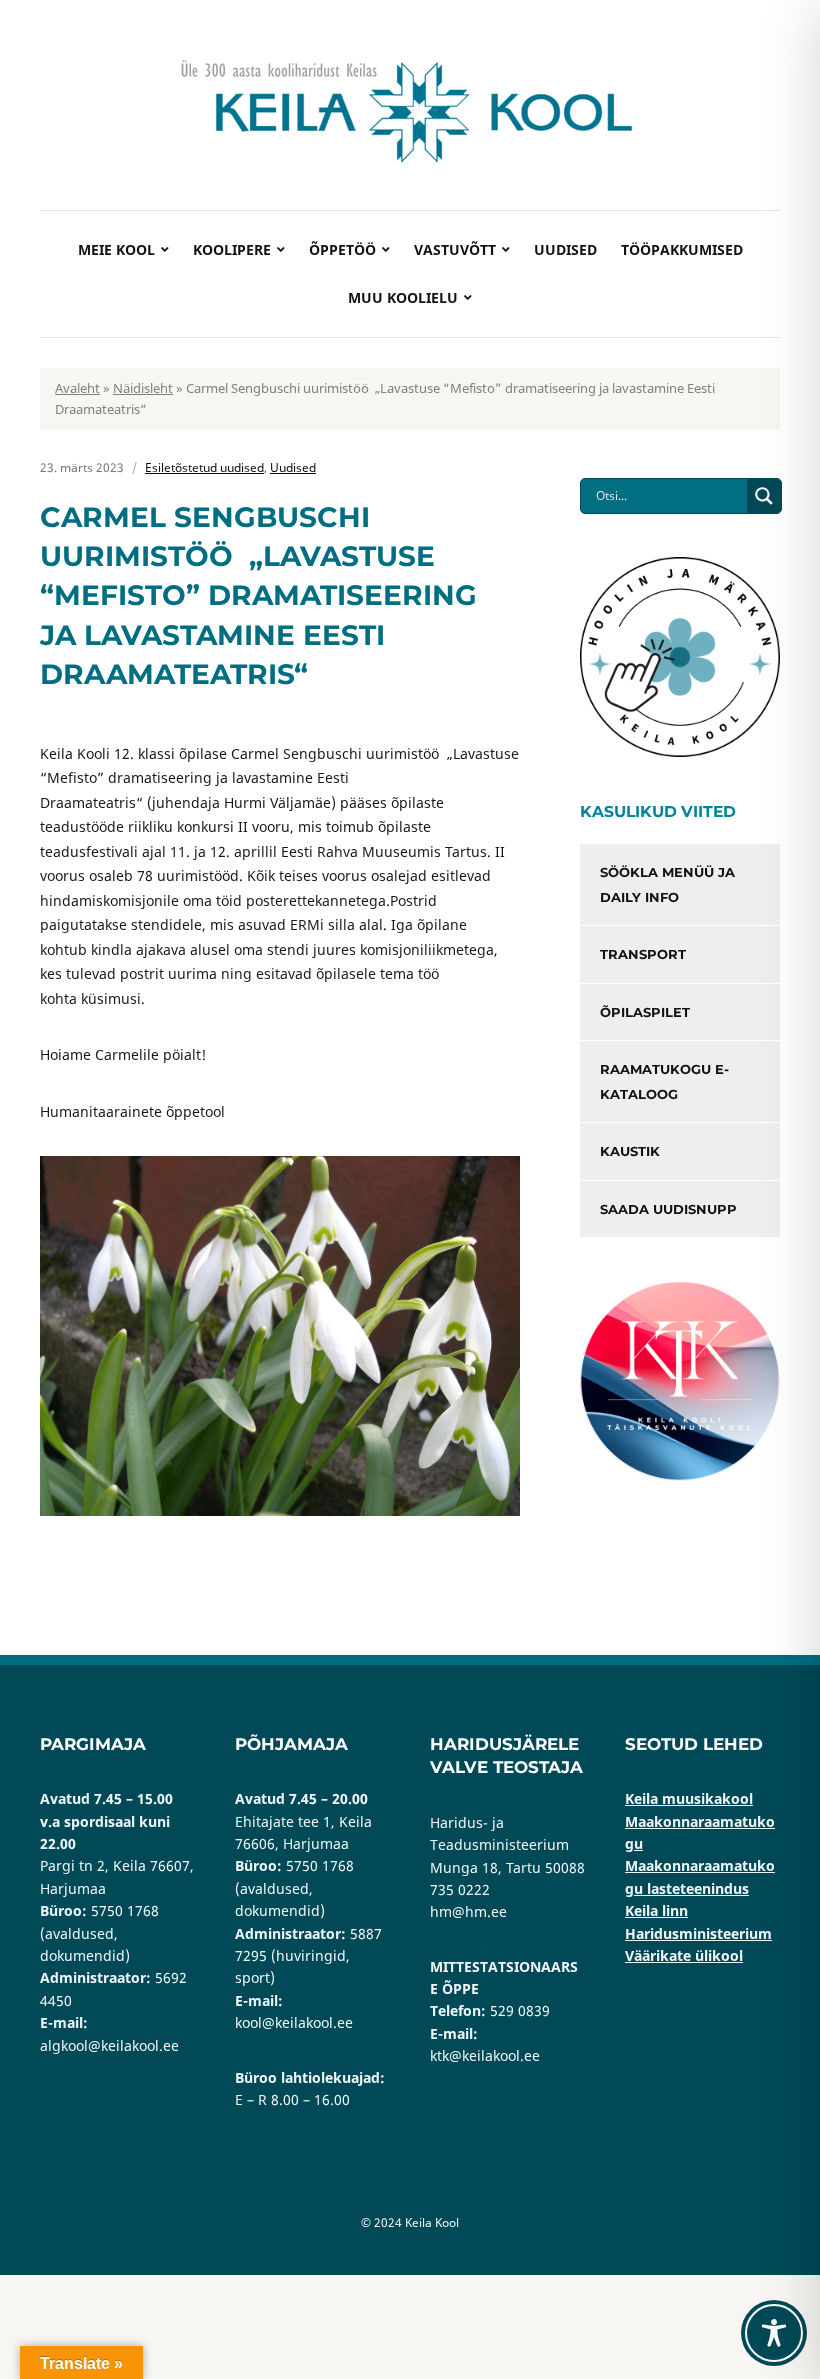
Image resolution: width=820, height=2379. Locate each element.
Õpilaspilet (645, 1012)
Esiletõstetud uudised (204, 467)
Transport (643, 954)
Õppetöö (342, 249)
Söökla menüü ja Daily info (667, 884)
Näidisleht (143, 388)
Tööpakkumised (682, 249)
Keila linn (656, 1910)
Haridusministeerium (698, 1933)
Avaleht (77, 388)
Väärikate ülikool (684, 1955)
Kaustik (630, 1151)
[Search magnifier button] (764, 496)
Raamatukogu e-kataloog (664, 1081)
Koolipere (232, 249)
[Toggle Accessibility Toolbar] (774, 2333)
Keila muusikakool (689, 1798)
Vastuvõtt (455, 249)
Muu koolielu (403, 297)
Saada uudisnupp (668, 1209)
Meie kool (116, 249)
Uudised (565, 249)
